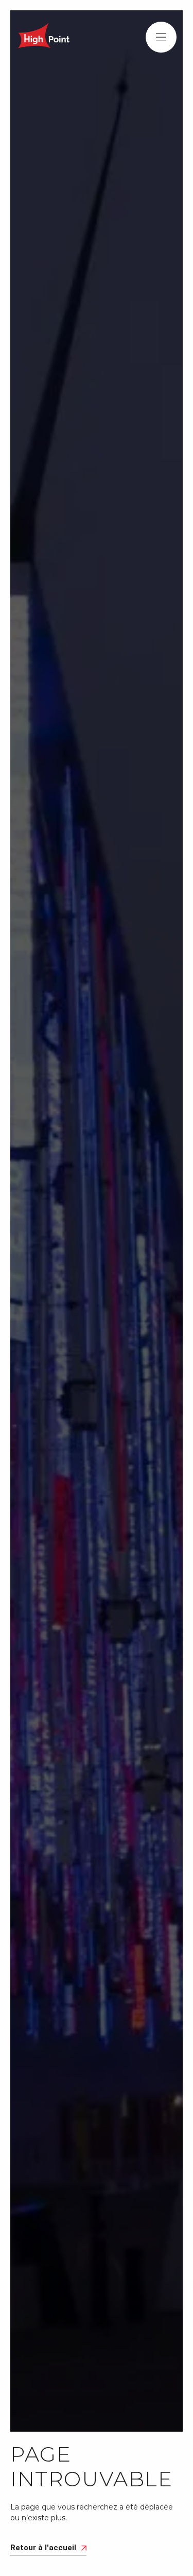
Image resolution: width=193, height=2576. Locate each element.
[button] (161, 37)
